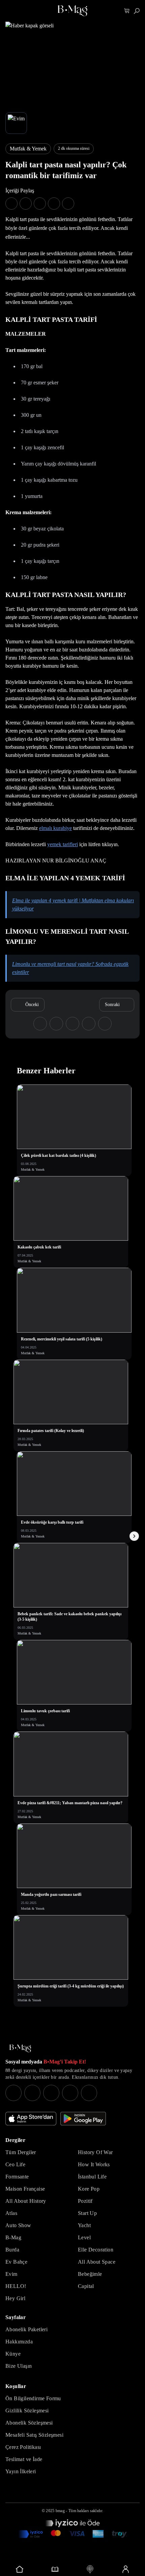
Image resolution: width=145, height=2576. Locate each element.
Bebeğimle (90, 2274)
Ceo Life (15, 2164)
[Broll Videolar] (90, 2569)
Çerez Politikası (23, 2447)
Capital (86, 2286)
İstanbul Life (92, 2177)
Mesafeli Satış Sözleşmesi (34, 2435)
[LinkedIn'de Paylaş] (54, 204)
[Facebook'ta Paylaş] (11, 204)
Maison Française (25, 2189)
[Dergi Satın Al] (55, 2569)
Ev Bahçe (16, 2262)
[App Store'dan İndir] (31, 2119)
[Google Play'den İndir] (83, 2119)
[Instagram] (13, 2093)
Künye (13, 2354)
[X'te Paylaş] (26, 204)
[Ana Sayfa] (20, 2048)
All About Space (97, 2262)
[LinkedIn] (70, 2093)
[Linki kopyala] (68, 204)
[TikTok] (89, 2093)
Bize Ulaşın (19, 2366)
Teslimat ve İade (24, 2459)
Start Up (87, 2213)
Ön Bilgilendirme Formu (33, 2398)
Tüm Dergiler (21, 2152)
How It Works (94, 2164)
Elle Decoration (96, 2250)
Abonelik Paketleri (26, 2329)
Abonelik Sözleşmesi (29, 2423)
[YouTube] (32, 2093)
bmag (60, 2511)
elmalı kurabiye (55, 828)
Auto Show (18, 2225)
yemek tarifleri (63, 844)
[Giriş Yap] (126, 2569)
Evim (11, 2274)
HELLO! (16, 2286)
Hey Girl (15, 2298)
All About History (26, 2201)
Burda (12, 2250)
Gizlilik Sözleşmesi (27, 2411)
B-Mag (13, 2237)
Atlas (11, 2213)
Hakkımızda (19, 2342)
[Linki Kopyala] (105, 1024)
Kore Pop (89, 2189)
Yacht (84, 2225)
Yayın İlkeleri (21, 2471)
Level (84, 2237)
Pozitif (85, 2201)
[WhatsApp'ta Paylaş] (40, 204)
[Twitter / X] (51, 2093)
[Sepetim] (127, 11)
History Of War (95, 2152)
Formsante (17, 2177)
